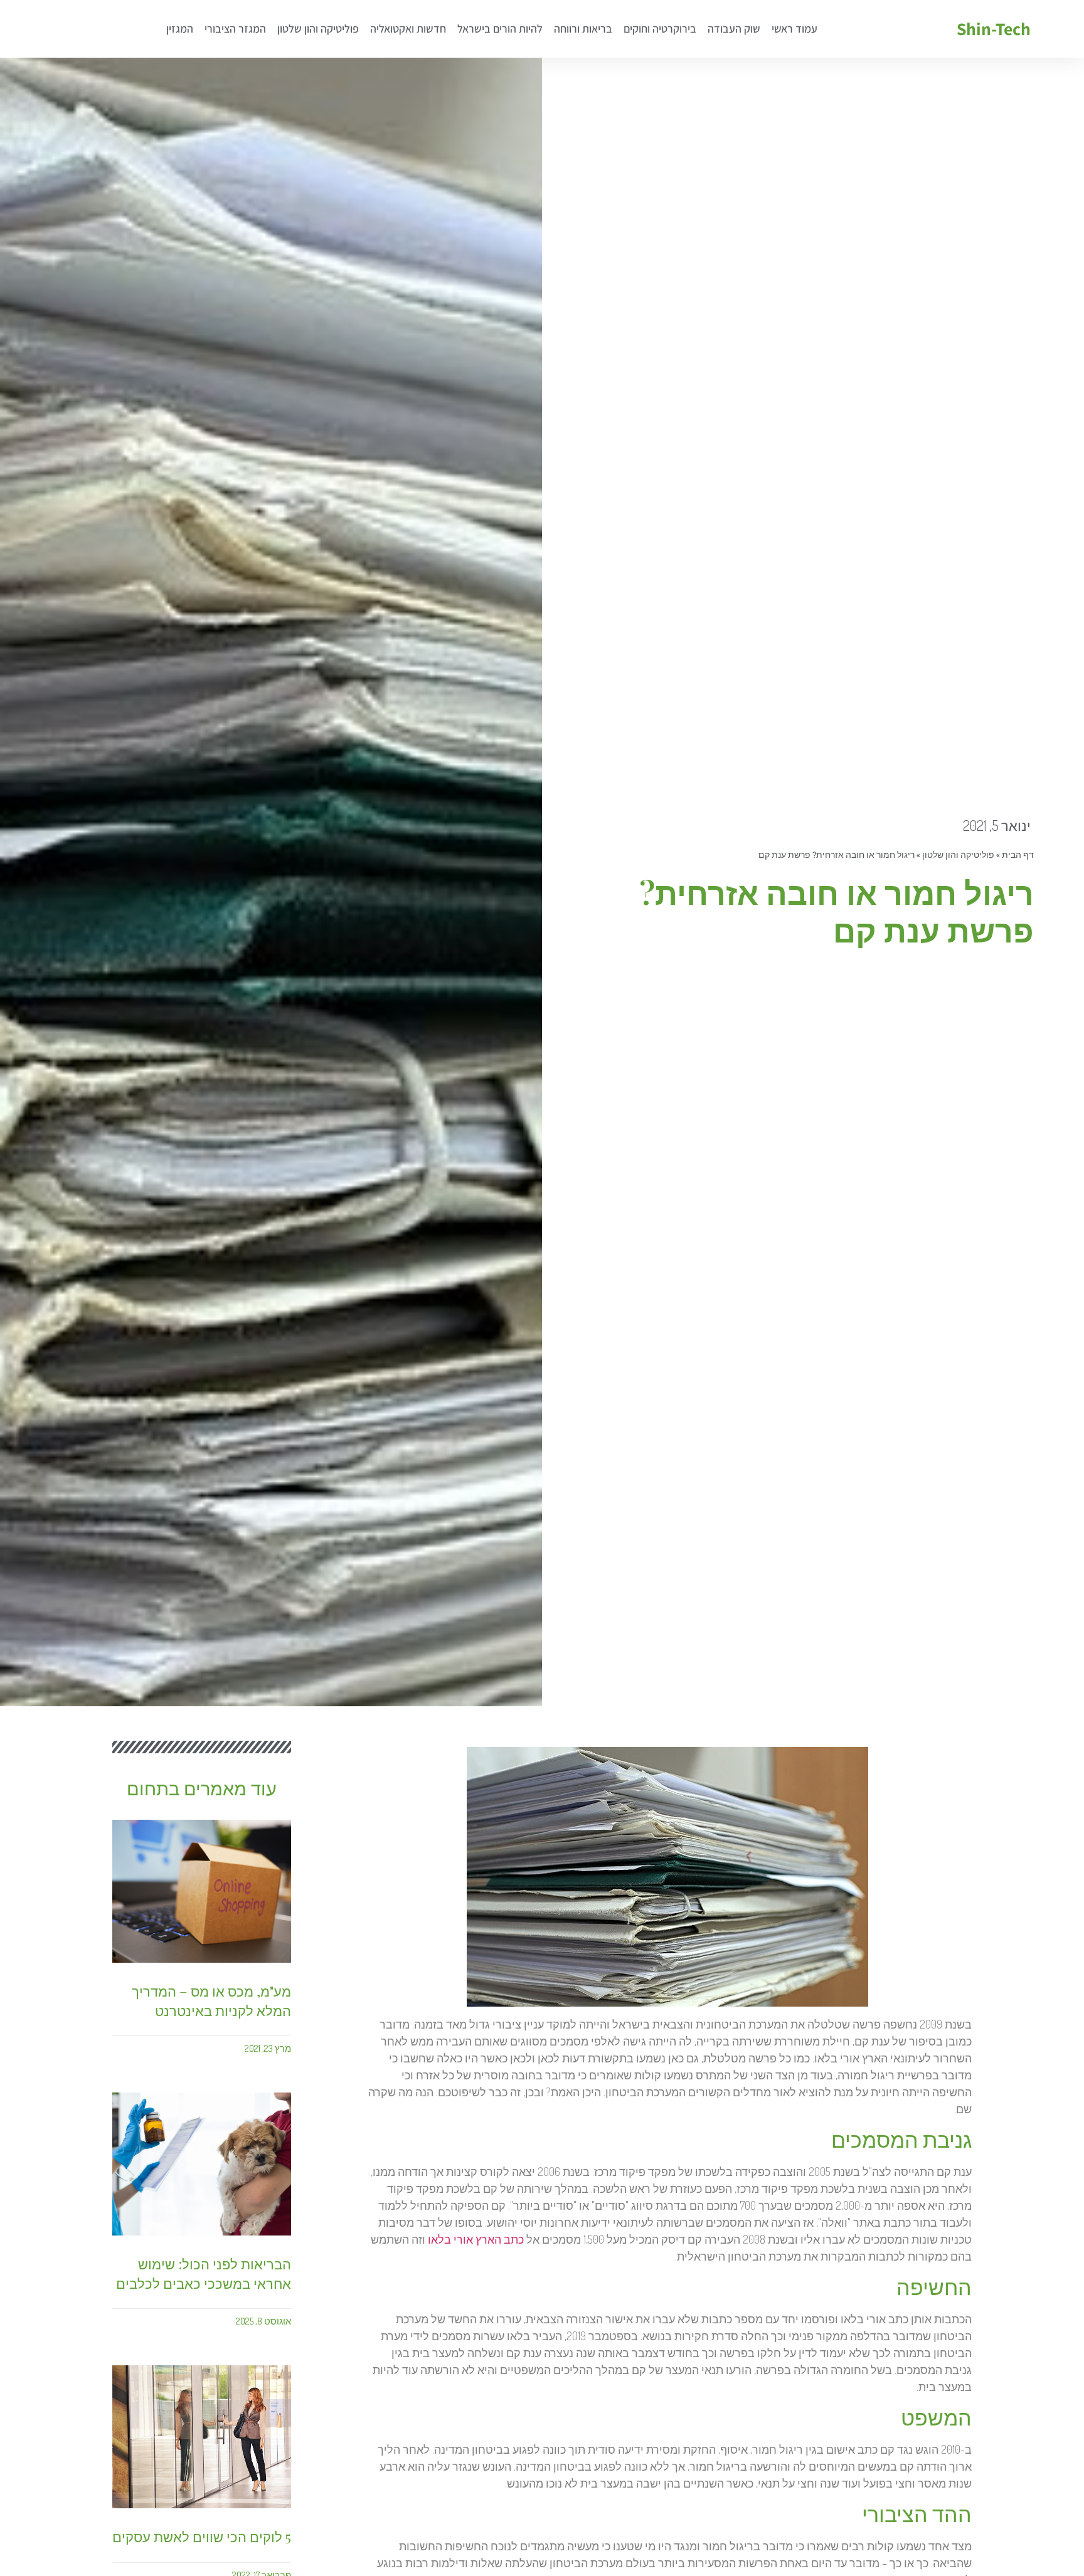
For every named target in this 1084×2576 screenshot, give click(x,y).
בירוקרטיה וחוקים (660, 29)
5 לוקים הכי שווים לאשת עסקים (202, 2536)
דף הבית (1018, 855)
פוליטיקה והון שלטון (318, 29)
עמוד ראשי (794, 29)
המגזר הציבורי (235, 29)
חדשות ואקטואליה (408, 29)
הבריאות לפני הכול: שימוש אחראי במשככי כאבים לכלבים (204, 2273)
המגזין (180, 29)
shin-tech (994, 29)
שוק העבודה (734, 29)
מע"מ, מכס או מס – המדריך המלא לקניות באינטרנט (211, 2001)
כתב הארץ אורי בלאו (476, 2239)
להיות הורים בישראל (500, 29)
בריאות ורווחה (583, 29)
